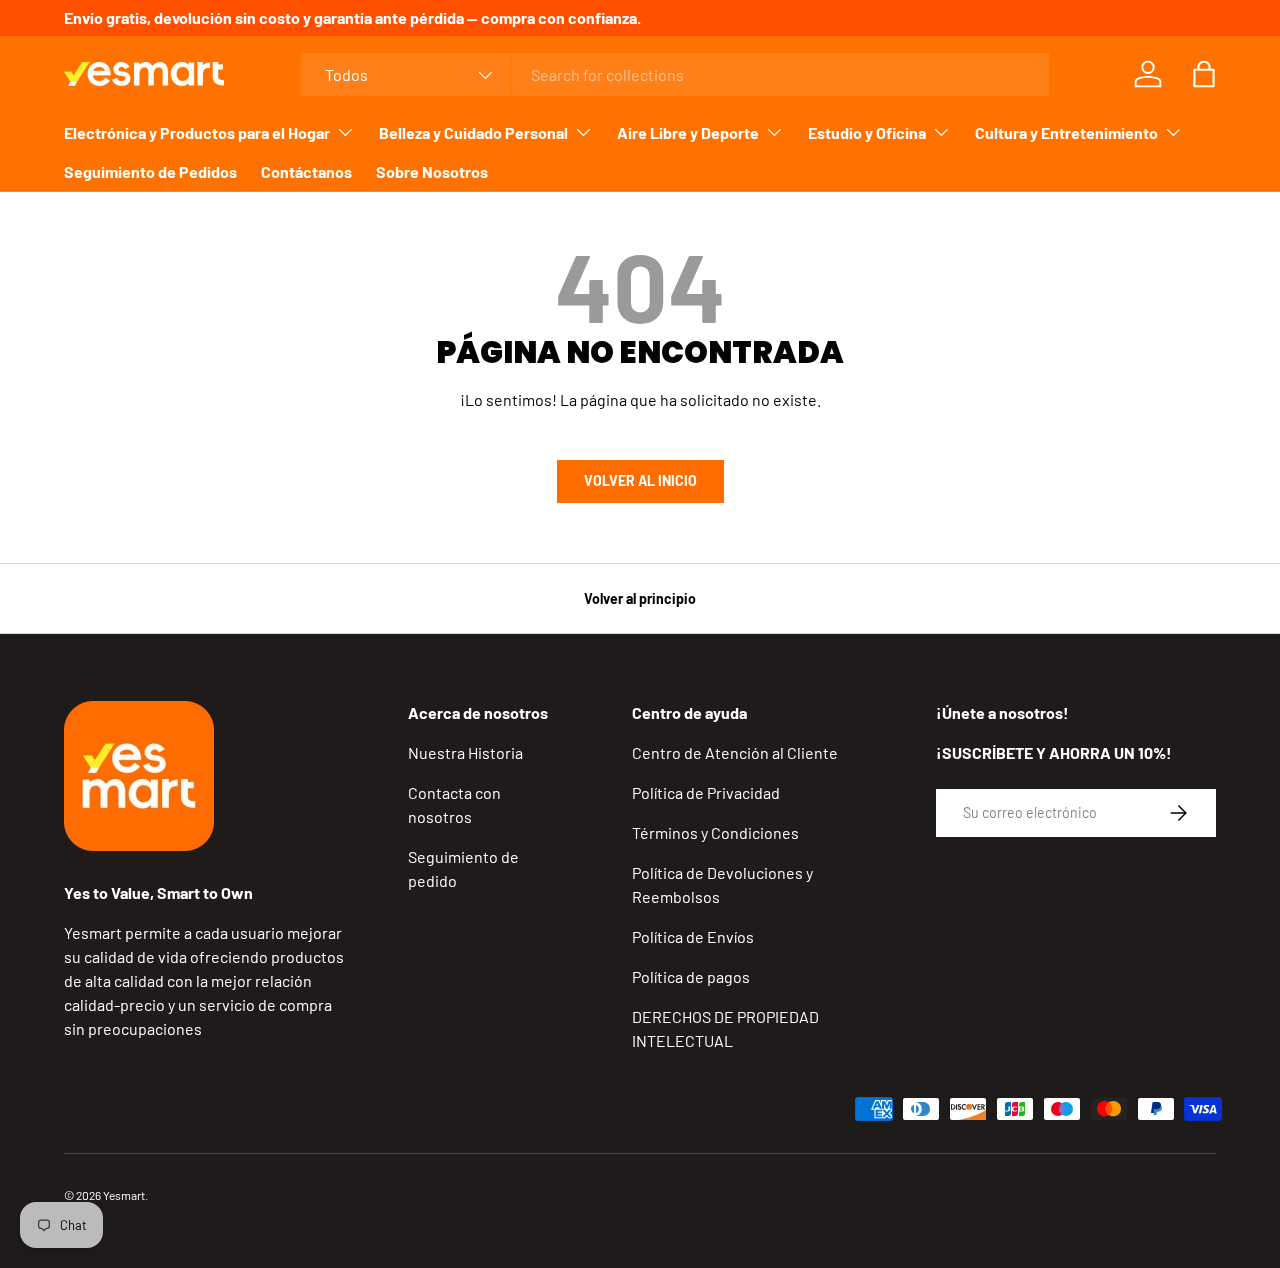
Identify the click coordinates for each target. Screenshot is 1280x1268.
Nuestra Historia (465, 752)
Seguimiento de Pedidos (150, 171)
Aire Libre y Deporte (688, 132)
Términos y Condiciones (715, 832)
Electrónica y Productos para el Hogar (197, 132)
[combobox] (674, 74)
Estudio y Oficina (867, 132)
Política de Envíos (693, 936)
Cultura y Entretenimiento (1066, 132)
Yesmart (124, 1195)
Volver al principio (640, 598)
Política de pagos (691, 976)
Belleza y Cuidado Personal (473, 132)
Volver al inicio (640, 480)
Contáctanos (306, 171)
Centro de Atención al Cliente (735, 752)
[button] (1204, 74)
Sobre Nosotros (432, 171)
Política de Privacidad (706, 792)
